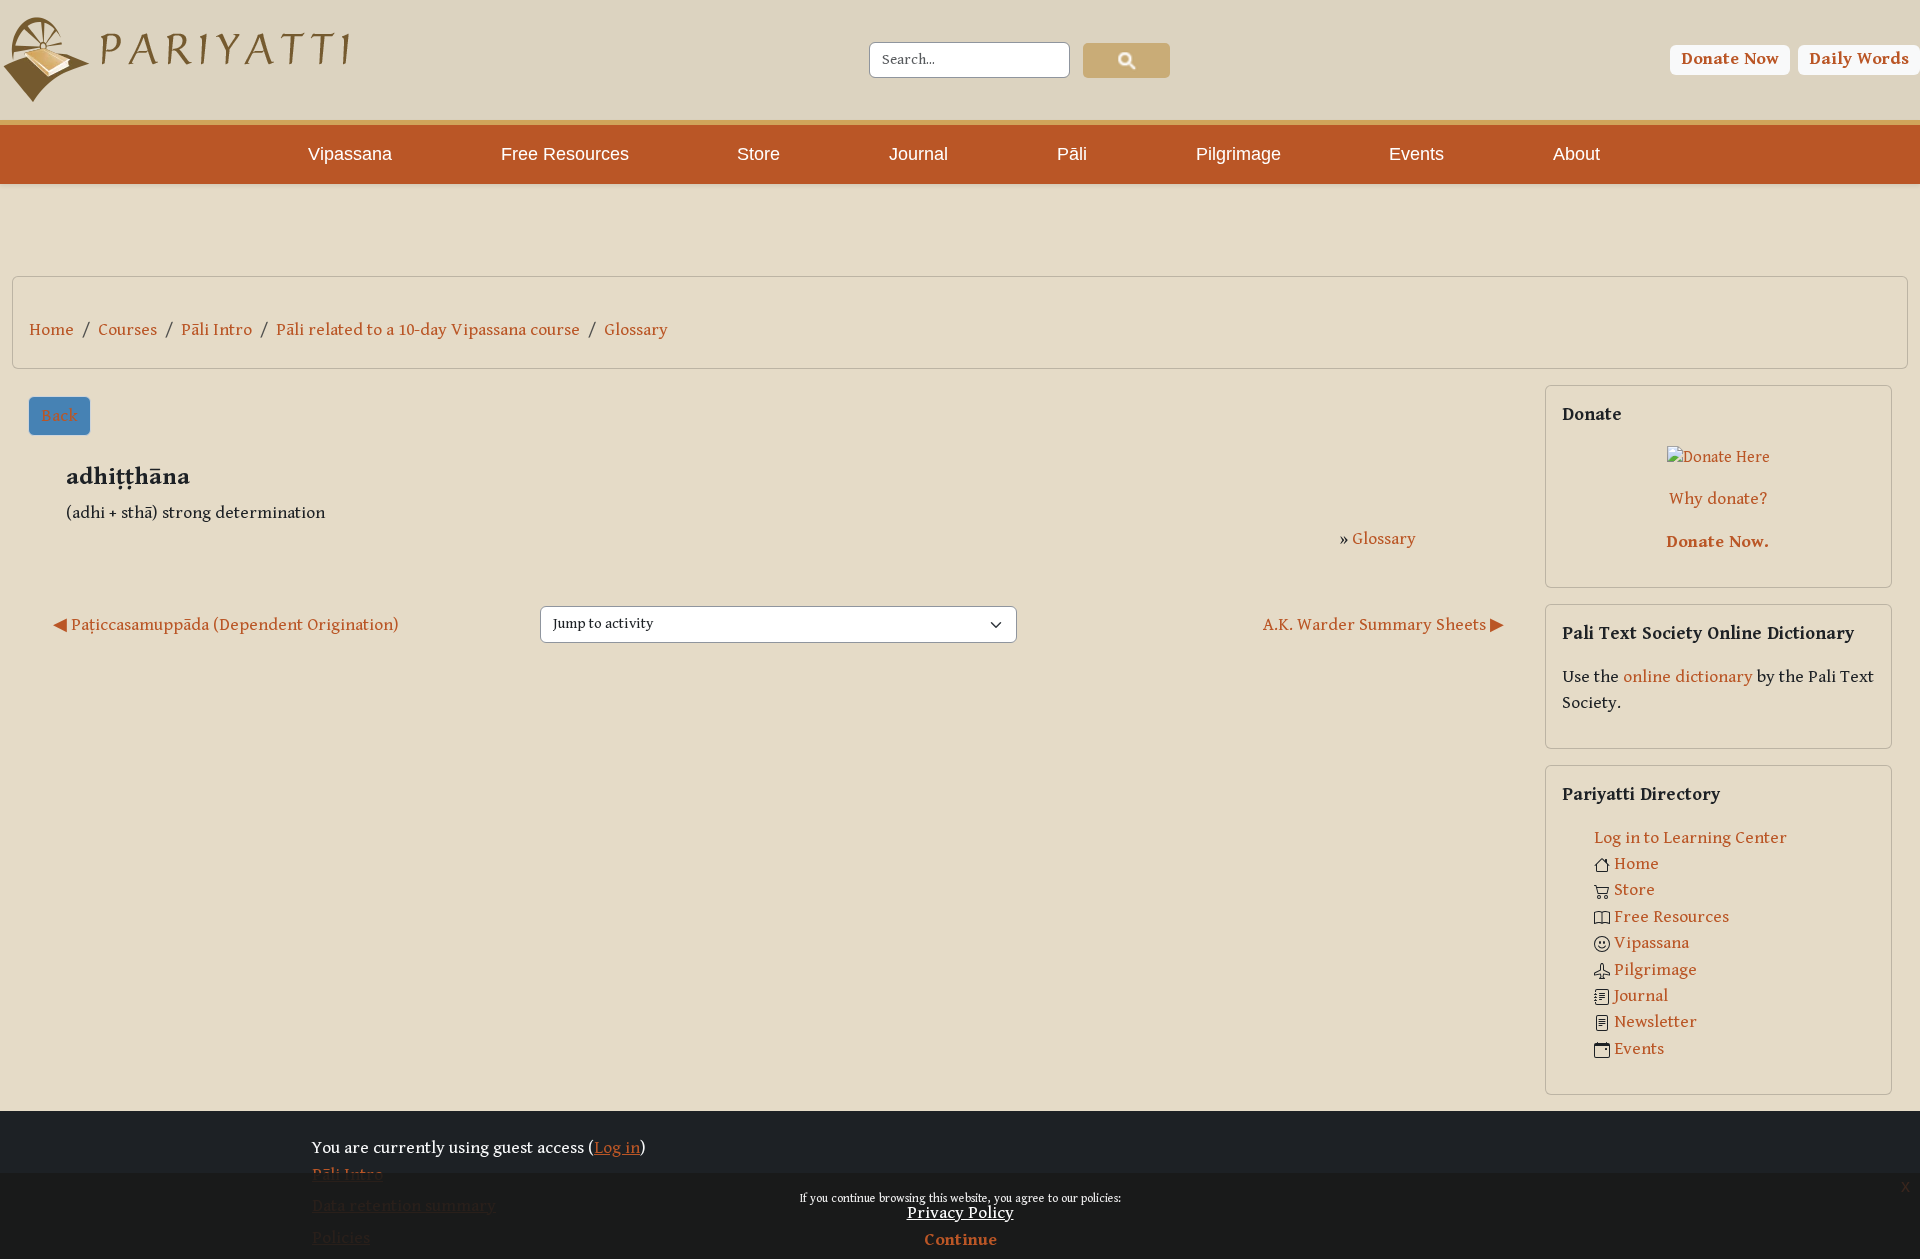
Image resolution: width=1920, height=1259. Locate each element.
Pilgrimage (1655, 970)
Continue (960, 1240)
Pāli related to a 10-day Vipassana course (428, 330)
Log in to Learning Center (1690, 838)
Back (59, 416)
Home (51, 330)
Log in (617, 1148)
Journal (1641, 996)
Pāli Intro (216, 330)
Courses (127, 330)
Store (1634, 890)
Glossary (636, 330)
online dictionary (1688, 677)
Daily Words (1859, 59)
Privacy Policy (960, 1213)
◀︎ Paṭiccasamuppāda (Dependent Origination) (226, 625)
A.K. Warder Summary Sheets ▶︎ (1383, 625)
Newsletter (1655, 1022)
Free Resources (1671, 917)
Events (1639, 1049)
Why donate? (1718, 499)
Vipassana (1651, 943)
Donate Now (1730, 59)
